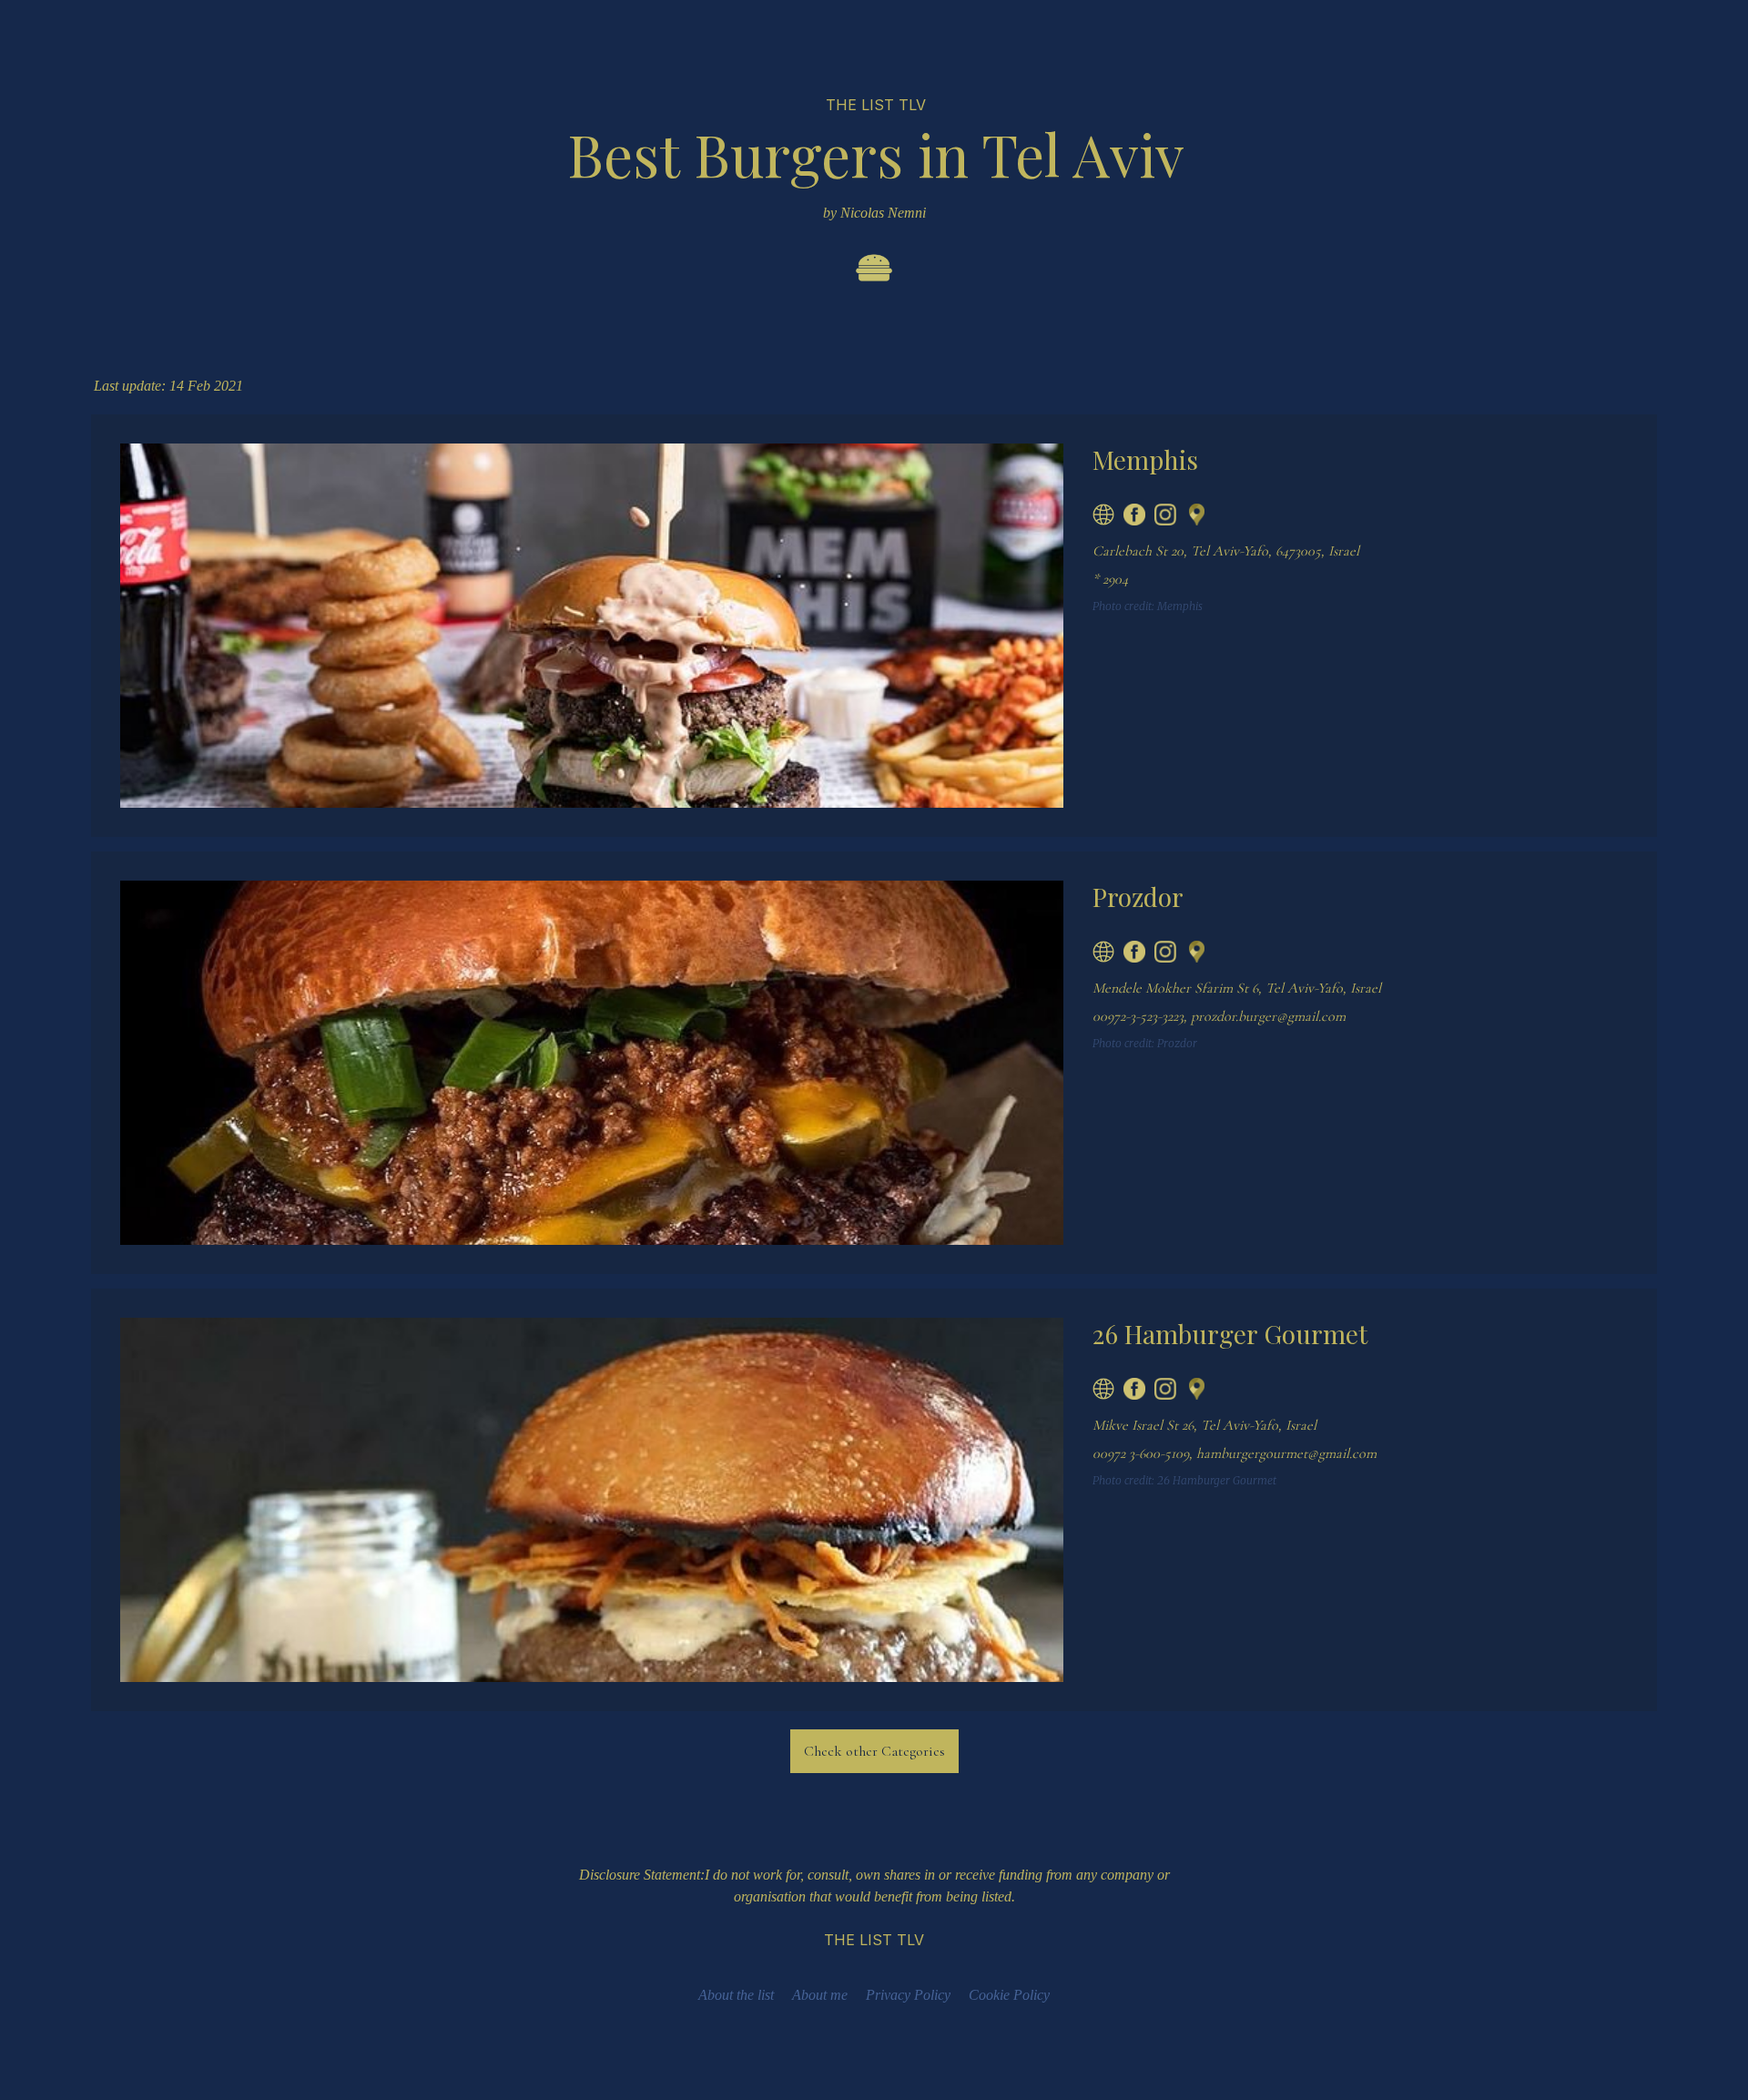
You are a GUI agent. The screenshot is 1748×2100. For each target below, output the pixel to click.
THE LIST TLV (876, 105)
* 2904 (1110, 579)
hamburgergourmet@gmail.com (1286, 1453)
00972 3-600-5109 (1141, 1453)
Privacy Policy (908, 1995)
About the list (736, 1995)
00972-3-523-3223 (1138, 1016)
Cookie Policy (1009, 1995)
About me (820, 1995)
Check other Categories (874, 1751)
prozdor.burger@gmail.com (1268, 1016)
